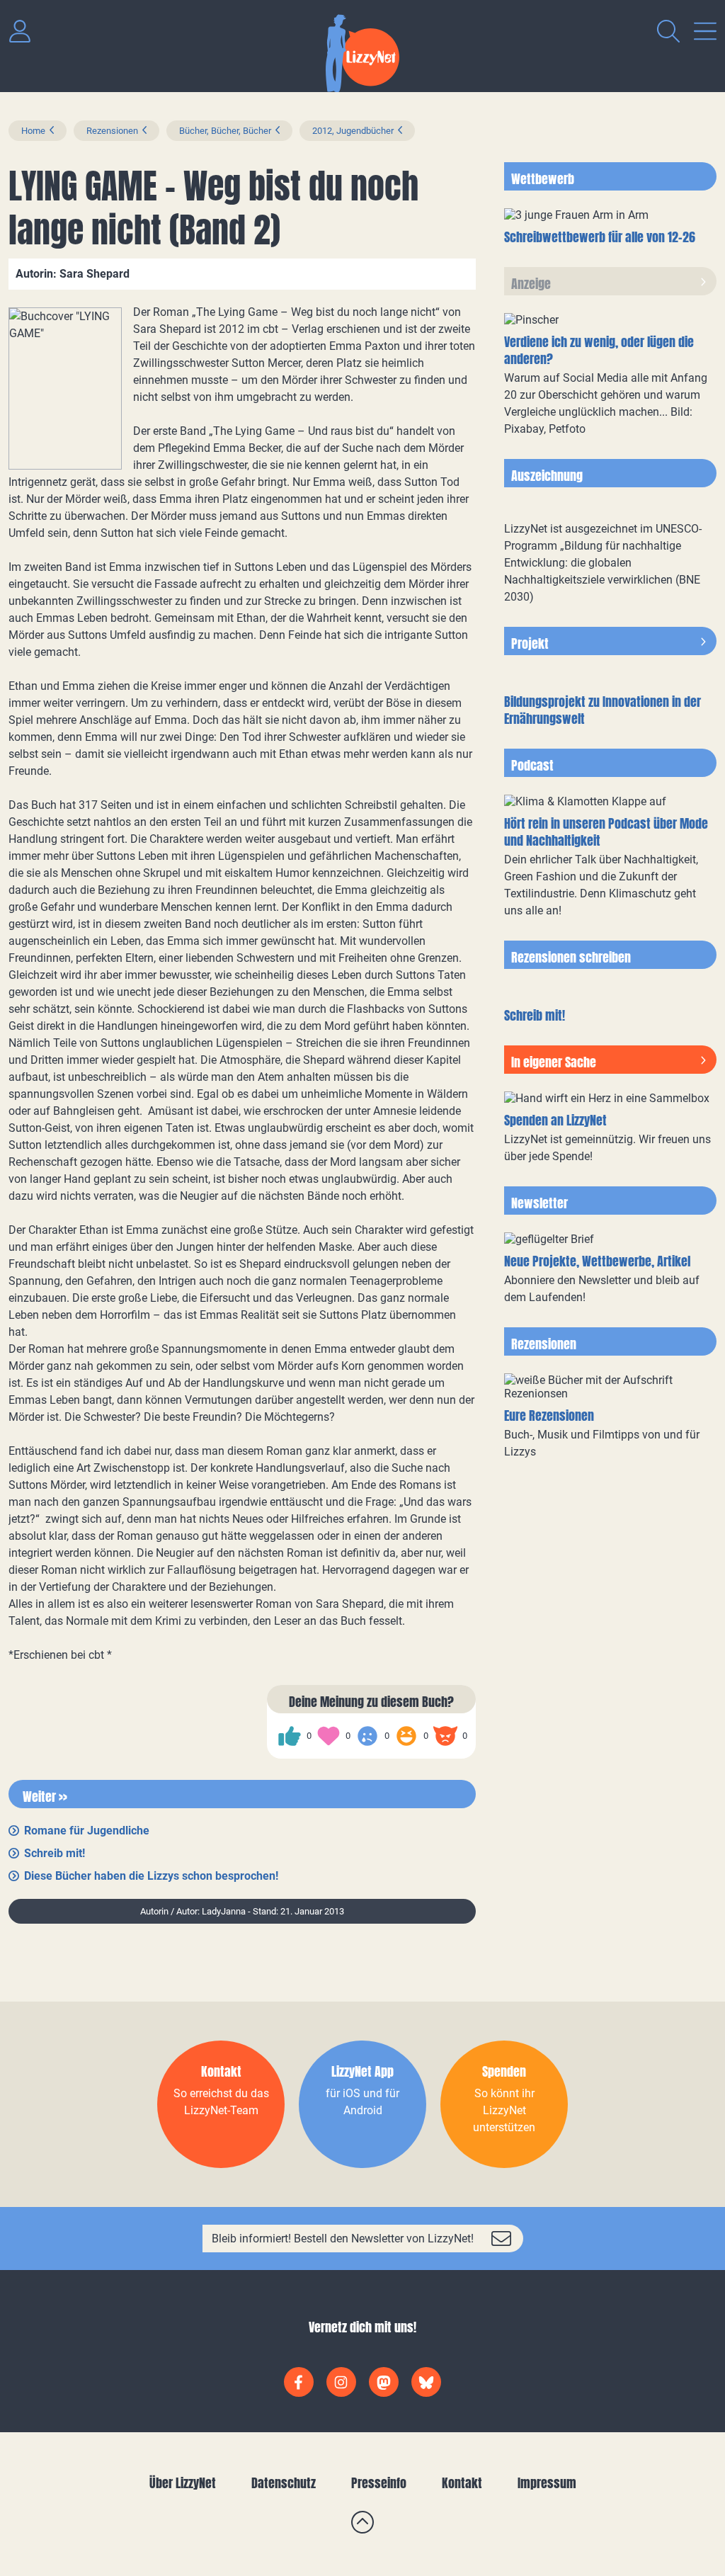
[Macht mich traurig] (367, 1736)
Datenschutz (284, 2483)
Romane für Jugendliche (87, 1831)
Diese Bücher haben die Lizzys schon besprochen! (151, 1876)
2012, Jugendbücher (353, 131)
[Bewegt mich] (329, 1736)
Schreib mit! (55, 1853)
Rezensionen (112, 131)
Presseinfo (379, 2483)
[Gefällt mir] (290, 1736)
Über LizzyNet (183, 2483)
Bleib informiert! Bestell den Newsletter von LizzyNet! (343, 2239)
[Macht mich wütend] (445, 1736)
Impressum (547, 2483)
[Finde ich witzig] (406, 1736)
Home (33, 131)
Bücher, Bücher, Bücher (225, 131)
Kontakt (462, 2483)
